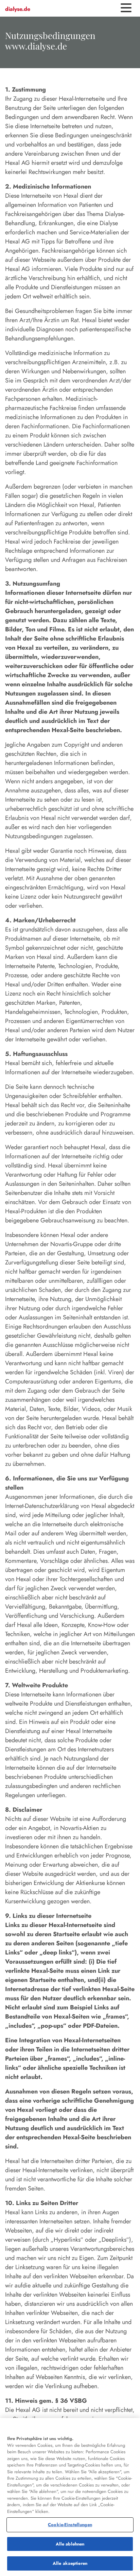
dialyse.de (18, 9)
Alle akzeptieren (70, 2563)
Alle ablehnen (70, 2544)
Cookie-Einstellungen (70, 2525)
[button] (126, 8)
